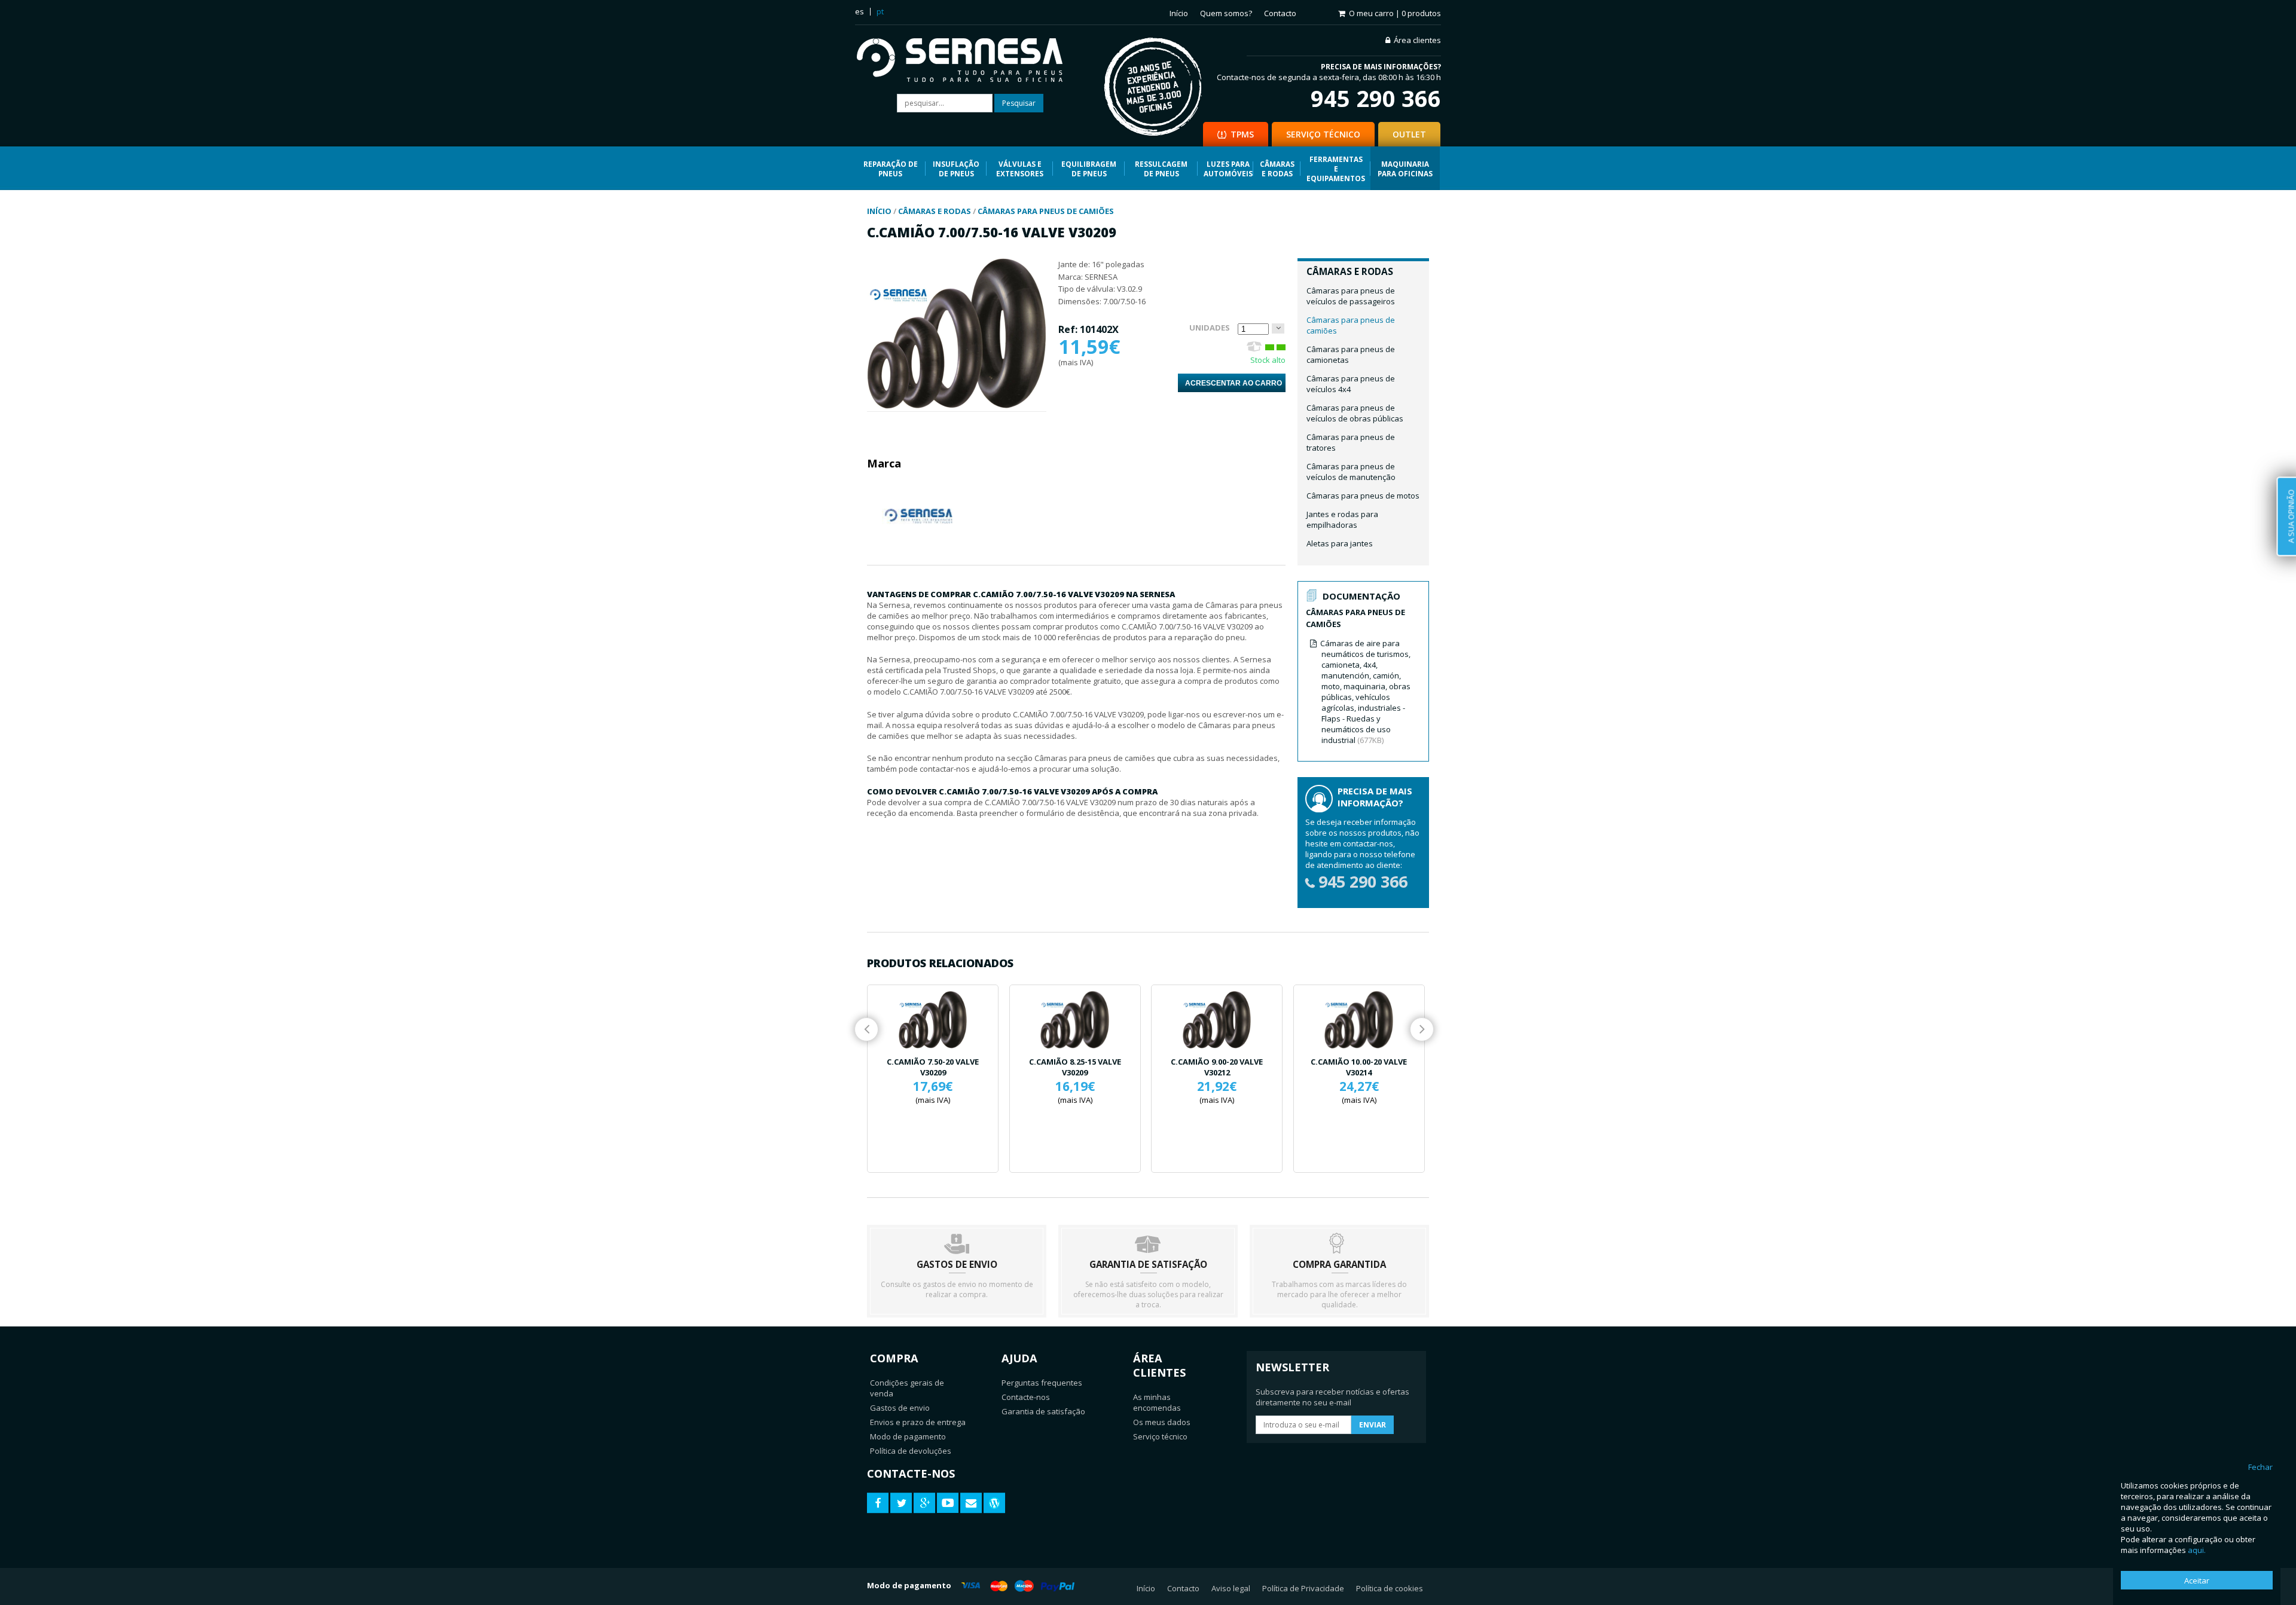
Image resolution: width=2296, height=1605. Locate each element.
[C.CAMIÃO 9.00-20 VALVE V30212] (1217, 1020)
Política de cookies (1390, 1588)
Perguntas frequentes (1042, 1383)
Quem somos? (1226, 13)
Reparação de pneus (891, 169)
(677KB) (1365, 692)
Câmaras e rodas (1277, 169)
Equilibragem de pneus (1089, 169)
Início (1179, 13)
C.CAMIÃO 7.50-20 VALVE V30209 (933, 1067)
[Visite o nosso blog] (994, 1503)
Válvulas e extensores (1020, 169)
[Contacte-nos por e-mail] (971, 1503)
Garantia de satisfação (1043, 1411)
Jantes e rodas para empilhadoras (1342, 519)
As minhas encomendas (1157, 1402)
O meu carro (1395, 13)
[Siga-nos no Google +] (924, 1503)
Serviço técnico (1160, 1436)
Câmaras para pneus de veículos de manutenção (1351, 472)
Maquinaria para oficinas (1405, 169)
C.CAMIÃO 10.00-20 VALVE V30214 (1359, 1067)
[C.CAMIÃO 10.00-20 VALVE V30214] (1359, 1020)
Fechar (2260, 1467)
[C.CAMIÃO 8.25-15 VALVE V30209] (1075, 1020)
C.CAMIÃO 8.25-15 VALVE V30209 (1075, 1067)
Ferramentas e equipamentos (1336, 169)
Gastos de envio (900, 1408)
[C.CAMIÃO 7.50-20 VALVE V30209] (933, 1020)
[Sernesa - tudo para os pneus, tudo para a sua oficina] (968, 61)
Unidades (1210, 328)
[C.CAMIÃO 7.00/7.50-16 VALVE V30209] (957, 406)
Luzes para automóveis (1228, 169)
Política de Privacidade (1303, 1588)
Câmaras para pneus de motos (1363, 496)
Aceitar (2197, 1580)
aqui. (2197, 1550)
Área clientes (1417, 40)
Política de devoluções (911, 1451)
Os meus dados (1162, 1422)
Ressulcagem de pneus (1161, 169)
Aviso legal (1231, 1588)
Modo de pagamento (908, 1436)
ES (860, 11)
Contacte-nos (1026, 1397)
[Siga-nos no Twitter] (901, 1503)
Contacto (1280, 13)
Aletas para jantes (1340, 543)
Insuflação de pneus (956, 169)
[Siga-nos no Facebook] (878, 1503)
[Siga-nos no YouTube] (948, 1503)
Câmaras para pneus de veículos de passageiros (1351, 296)
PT (880, 11)
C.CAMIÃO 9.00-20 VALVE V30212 (1217, 1067)
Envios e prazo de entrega (918, 1422)
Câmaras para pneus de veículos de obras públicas (1355, 413)
